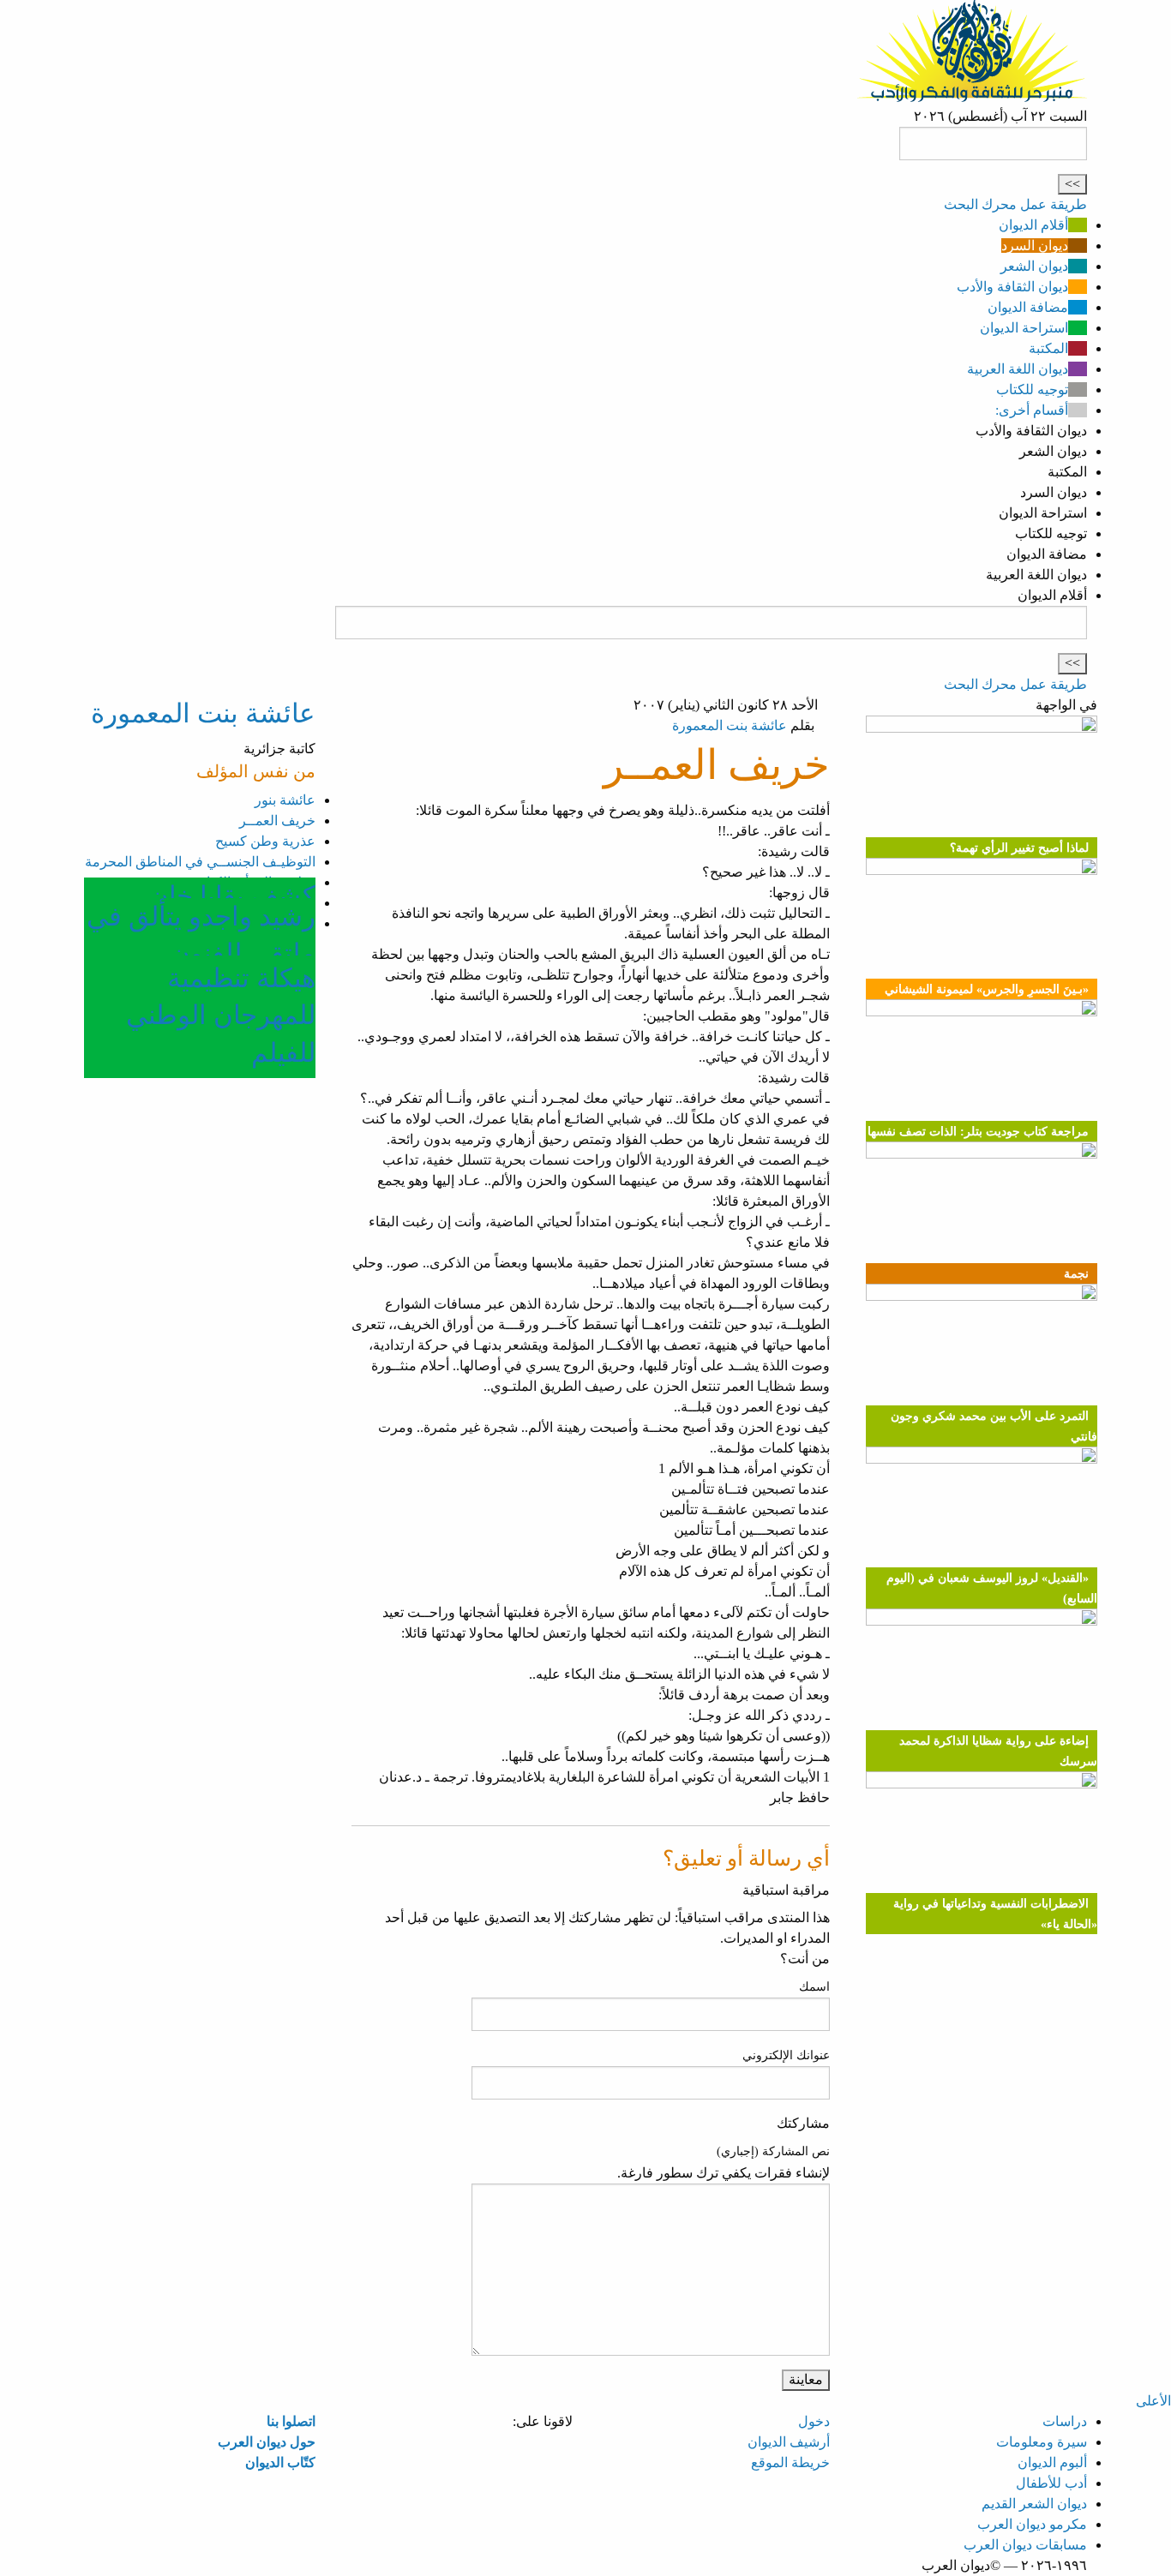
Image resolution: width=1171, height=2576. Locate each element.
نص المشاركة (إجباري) (773, 2151)
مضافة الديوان (1028, 307)
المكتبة (1048, 348)
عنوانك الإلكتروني (786, 2055)
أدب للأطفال (1051, 2483)
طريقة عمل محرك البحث (1015, 204)
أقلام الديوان (1033, 225)
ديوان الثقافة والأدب (1012, 287)
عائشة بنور (285, 800)
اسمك (814, 1987)
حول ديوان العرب (267, 2442)
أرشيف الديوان (789, 2442)
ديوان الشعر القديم (1034, 2504)
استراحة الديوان (1024, 328)
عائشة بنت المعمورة (730, 725)
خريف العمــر (277, 821)
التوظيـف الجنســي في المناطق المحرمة (200, 862)
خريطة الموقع (790, 2462)
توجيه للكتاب (1032, 389)
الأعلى (1153, 2401)
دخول (814, 2421)
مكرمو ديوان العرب (1032, 2524)
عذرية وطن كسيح (265, 841)
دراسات (1065, 2421)
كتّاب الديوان (280, 2462)
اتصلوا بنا (291, 2421)
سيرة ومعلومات (1042, 2442)
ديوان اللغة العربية (1018, 369)
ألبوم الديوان (1052, 2462)
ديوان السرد (1035, 246)
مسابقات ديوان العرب (1025, 2545)
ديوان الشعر (1034, 266)
